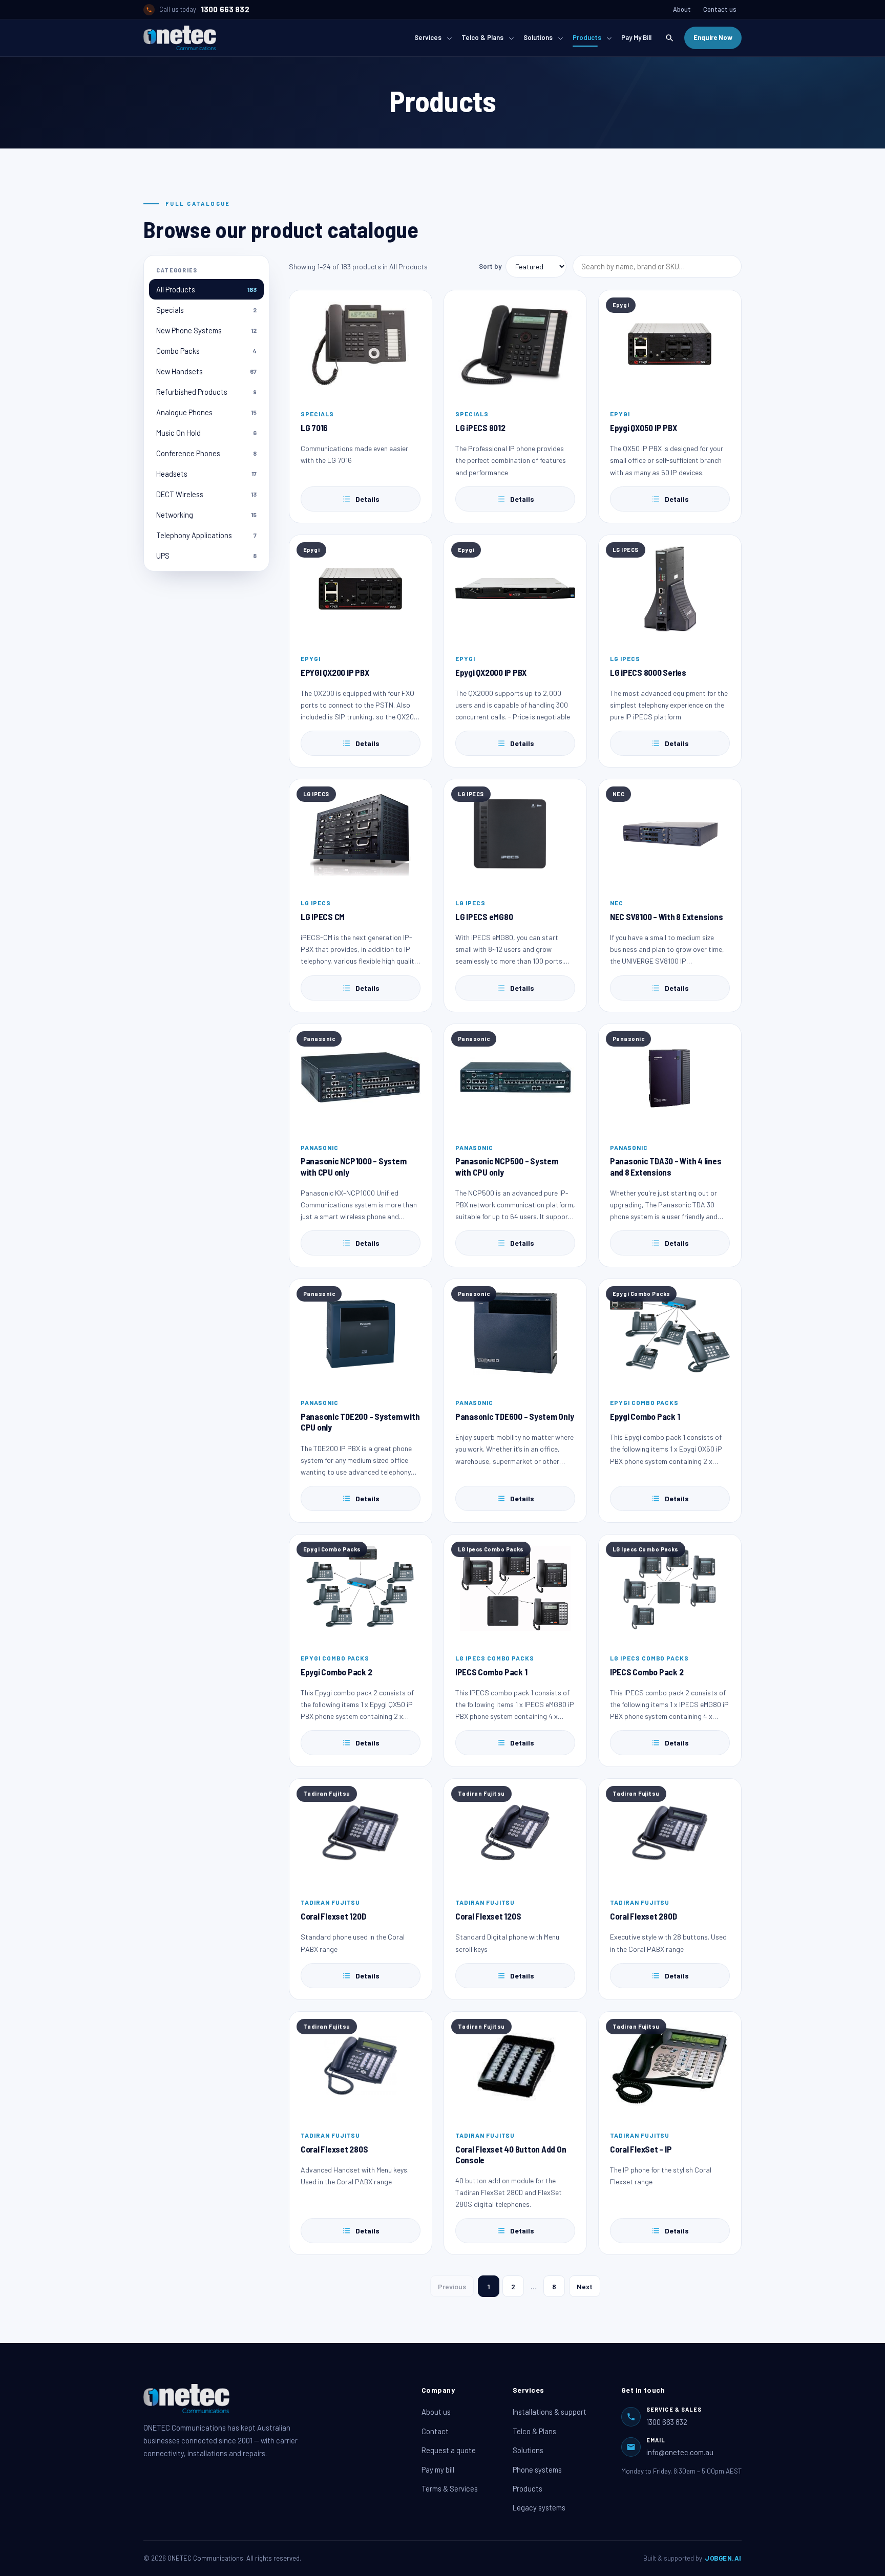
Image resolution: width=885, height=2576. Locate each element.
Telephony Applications (206, 535)
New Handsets (206, 371)
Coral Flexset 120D (333, 1916)
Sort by (490, 266)
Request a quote (449, 2450)
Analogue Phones (206, 412)
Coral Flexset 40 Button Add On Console (511, 2154)
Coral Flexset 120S (488, 1916)
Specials (206, 310)
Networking (206, 515)
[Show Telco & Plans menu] (511, 38)
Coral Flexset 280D (643, 1916)
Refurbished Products (206, 392)
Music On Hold (206, 433)
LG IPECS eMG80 (484, 917)
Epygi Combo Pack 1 (645, 1416)
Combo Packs (206, 351)
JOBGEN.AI (723, 2558)
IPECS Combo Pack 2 (647, 1672)
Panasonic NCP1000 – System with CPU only (353, 1166)
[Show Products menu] (609, 38)
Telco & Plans (482, 37)
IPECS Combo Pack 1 (491, 1672)
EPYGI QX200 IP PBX (335, 672)
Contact (435, 2431)
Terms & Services (450, 2488)
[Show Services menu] (449, 38)
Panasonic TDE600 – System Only (514, 1416)
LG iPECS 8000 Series (648, 672)
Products (587, 37)
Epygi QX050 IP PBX (643, 428)
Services (428, 37)
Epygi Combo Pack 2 (336, 1672)
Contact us (720, 9)
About (682, 9)
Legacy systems (539, 2507)
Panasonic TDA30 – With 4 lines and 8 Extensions (666, 1166)
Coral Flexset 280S (334, 2149)
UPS (206, 556)
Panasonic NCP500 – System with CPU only (507, 1166)
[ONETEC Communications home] (180, 38)
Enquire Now (713, 37)
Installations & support (550, 2412)
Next (585, 2286)
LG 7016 (314, 428)
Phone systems (537, 2469)
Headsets (206, 474)
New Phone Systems (206, 330)
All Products (206, 289)
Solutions (538, 37)
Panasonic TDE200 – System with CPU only (360, 1422)
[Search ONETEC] (669, 38)
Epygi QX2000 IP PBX (491, 672)
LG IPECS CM (323, 917)
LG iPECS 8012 (480, 428)
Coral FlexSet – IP (641, 2149)
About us (436, 2412)
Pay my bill (438, 2469)
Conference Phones (206, 453)
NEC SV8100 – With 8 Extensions (666, 917)
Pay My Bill (636, 37)
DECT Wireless (206, 494)
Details (367, 499)
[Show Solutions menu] (560, 38)
